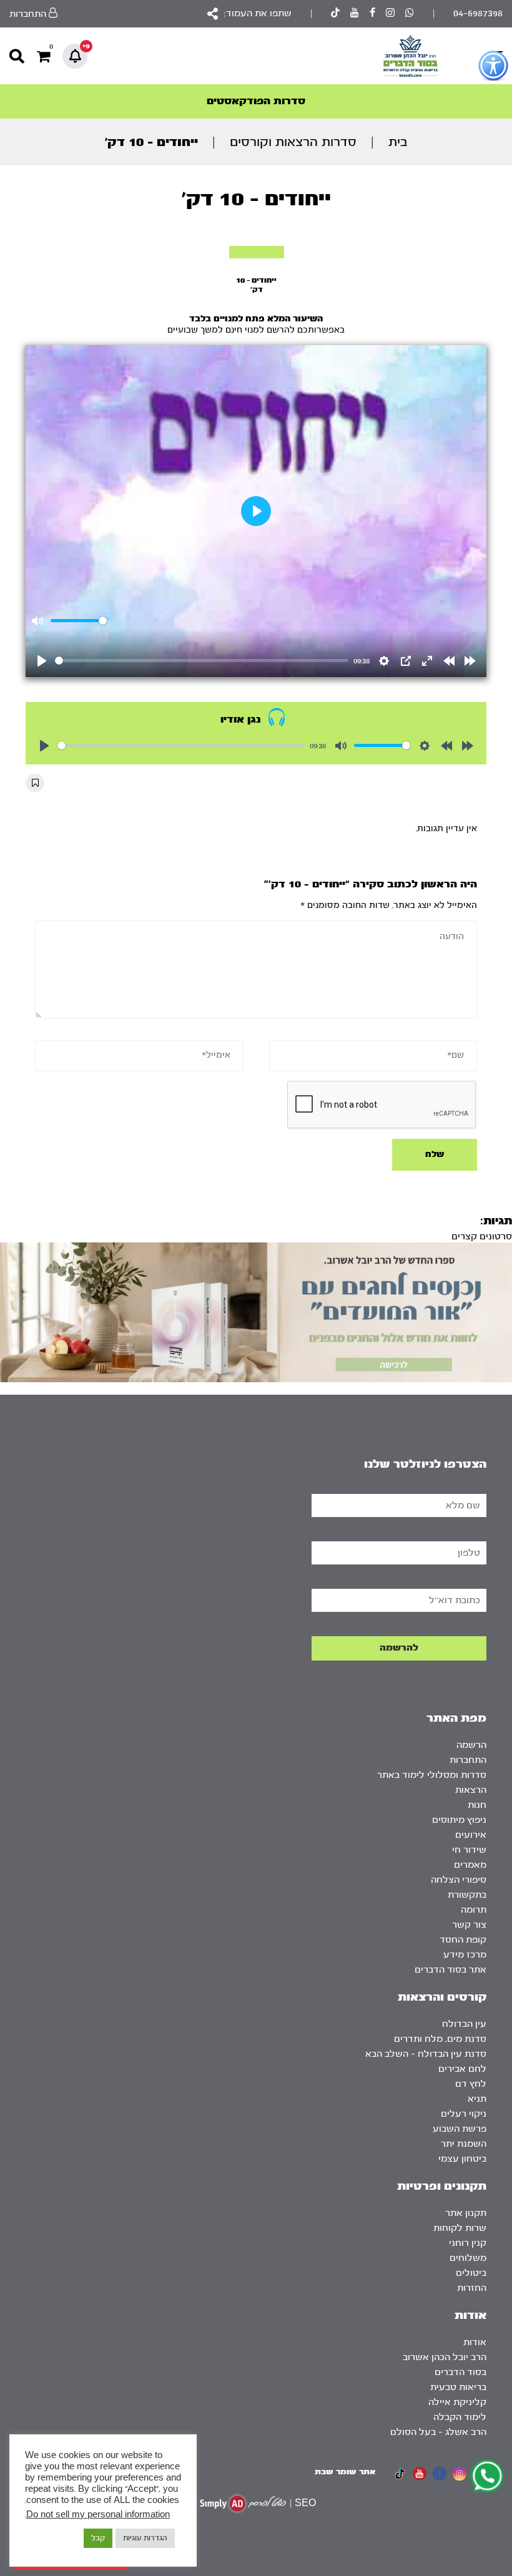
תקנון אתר (466, 2213)
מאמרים (470, 1865)
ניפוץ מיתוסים (459, 1820)
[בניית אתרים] (243, 2503)
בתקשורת (467, 1895)
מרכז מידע (465, 1955)
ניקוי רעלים (464, 2114)
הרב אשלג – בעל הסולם (438, 2432)
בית (398, 142)
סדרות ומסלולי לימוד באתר (432, 1775)
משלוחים (468, 2258)
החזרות (472, 2288)
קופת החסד (463, 1940)
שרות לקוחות (460, 2228)
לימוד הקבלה (460, 2417)
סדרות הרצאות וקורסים (293, 142)
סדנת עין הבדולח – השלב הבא (426, 2054)
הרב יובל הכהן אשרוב (445, 2357)
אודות (475, 2342)
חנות (477, 1805)
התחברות (468, 1760)
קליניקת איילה (457, 2402)
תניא (477, 2099)
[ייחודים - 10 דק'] (257, 252)
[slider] (202, 661)
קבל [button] (98, 2538)
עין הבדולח (464, 2024)
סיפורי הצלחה (459, 1880)
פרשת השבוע (460, 2129)
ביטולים (471, 2273)
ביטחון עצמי (462, 2159)
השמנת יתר (464, 2144)
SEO (305, 2503)
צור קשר (469, 1925)
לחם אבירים (462, 2069)
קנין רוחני (468, 2243)
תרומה (474, 1910)
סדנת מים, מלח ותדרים (440, 2039)
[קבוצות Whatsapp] (410, 14)
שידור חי (469, 1850)
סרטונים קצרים (482, 1237)
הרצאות (471, 1790)
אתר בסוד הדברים (450, 1970)
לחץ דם (471, 2084)
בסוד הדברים (460, 2372)
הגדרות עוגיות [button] (145, 2538)
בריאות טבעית (458, 2387)
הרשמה (471, 1745)
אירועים (471, 1835)
